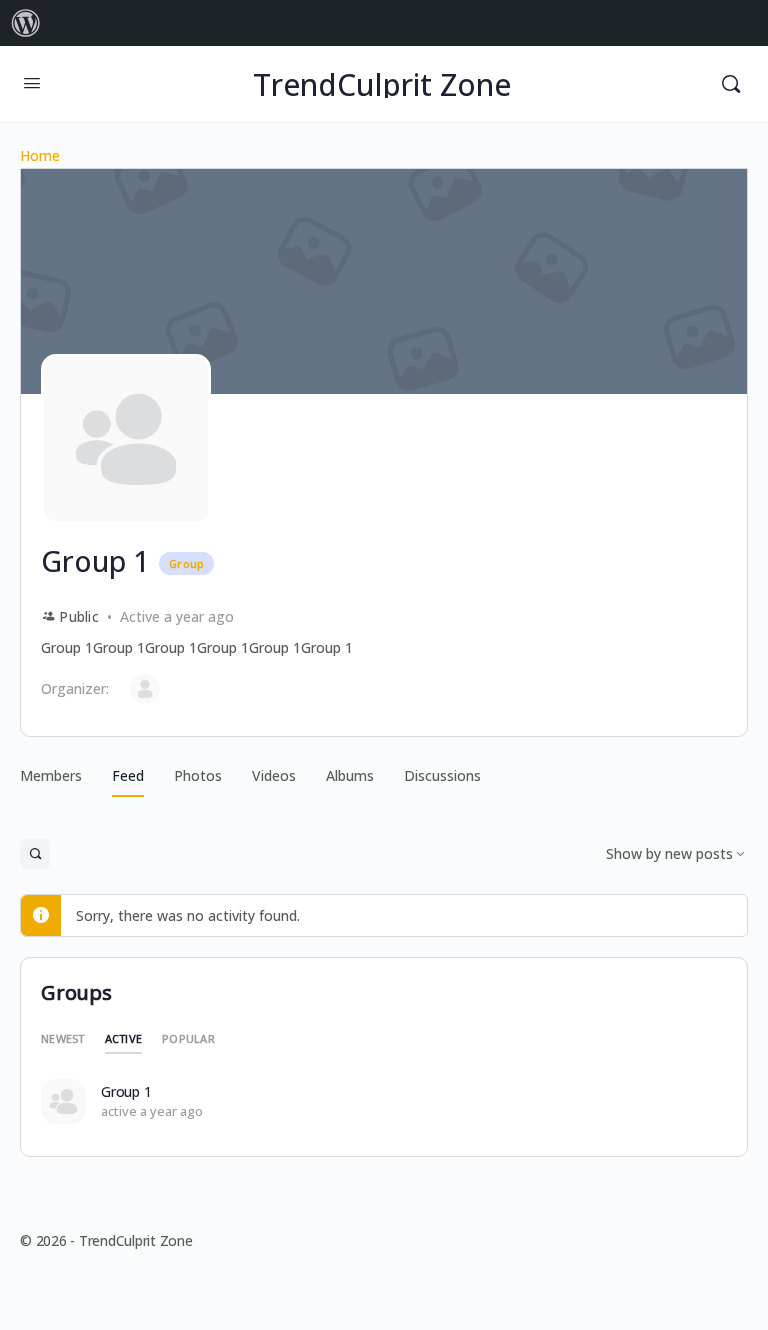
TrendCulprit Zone (382, 84)
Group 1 (126, 1091)
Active (124, 1038)
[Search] (731, 84)
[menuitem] (26, 23)
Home (40, 155)
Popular (188, 1038)
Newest (63, 1038)
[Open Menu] (32, 82)
